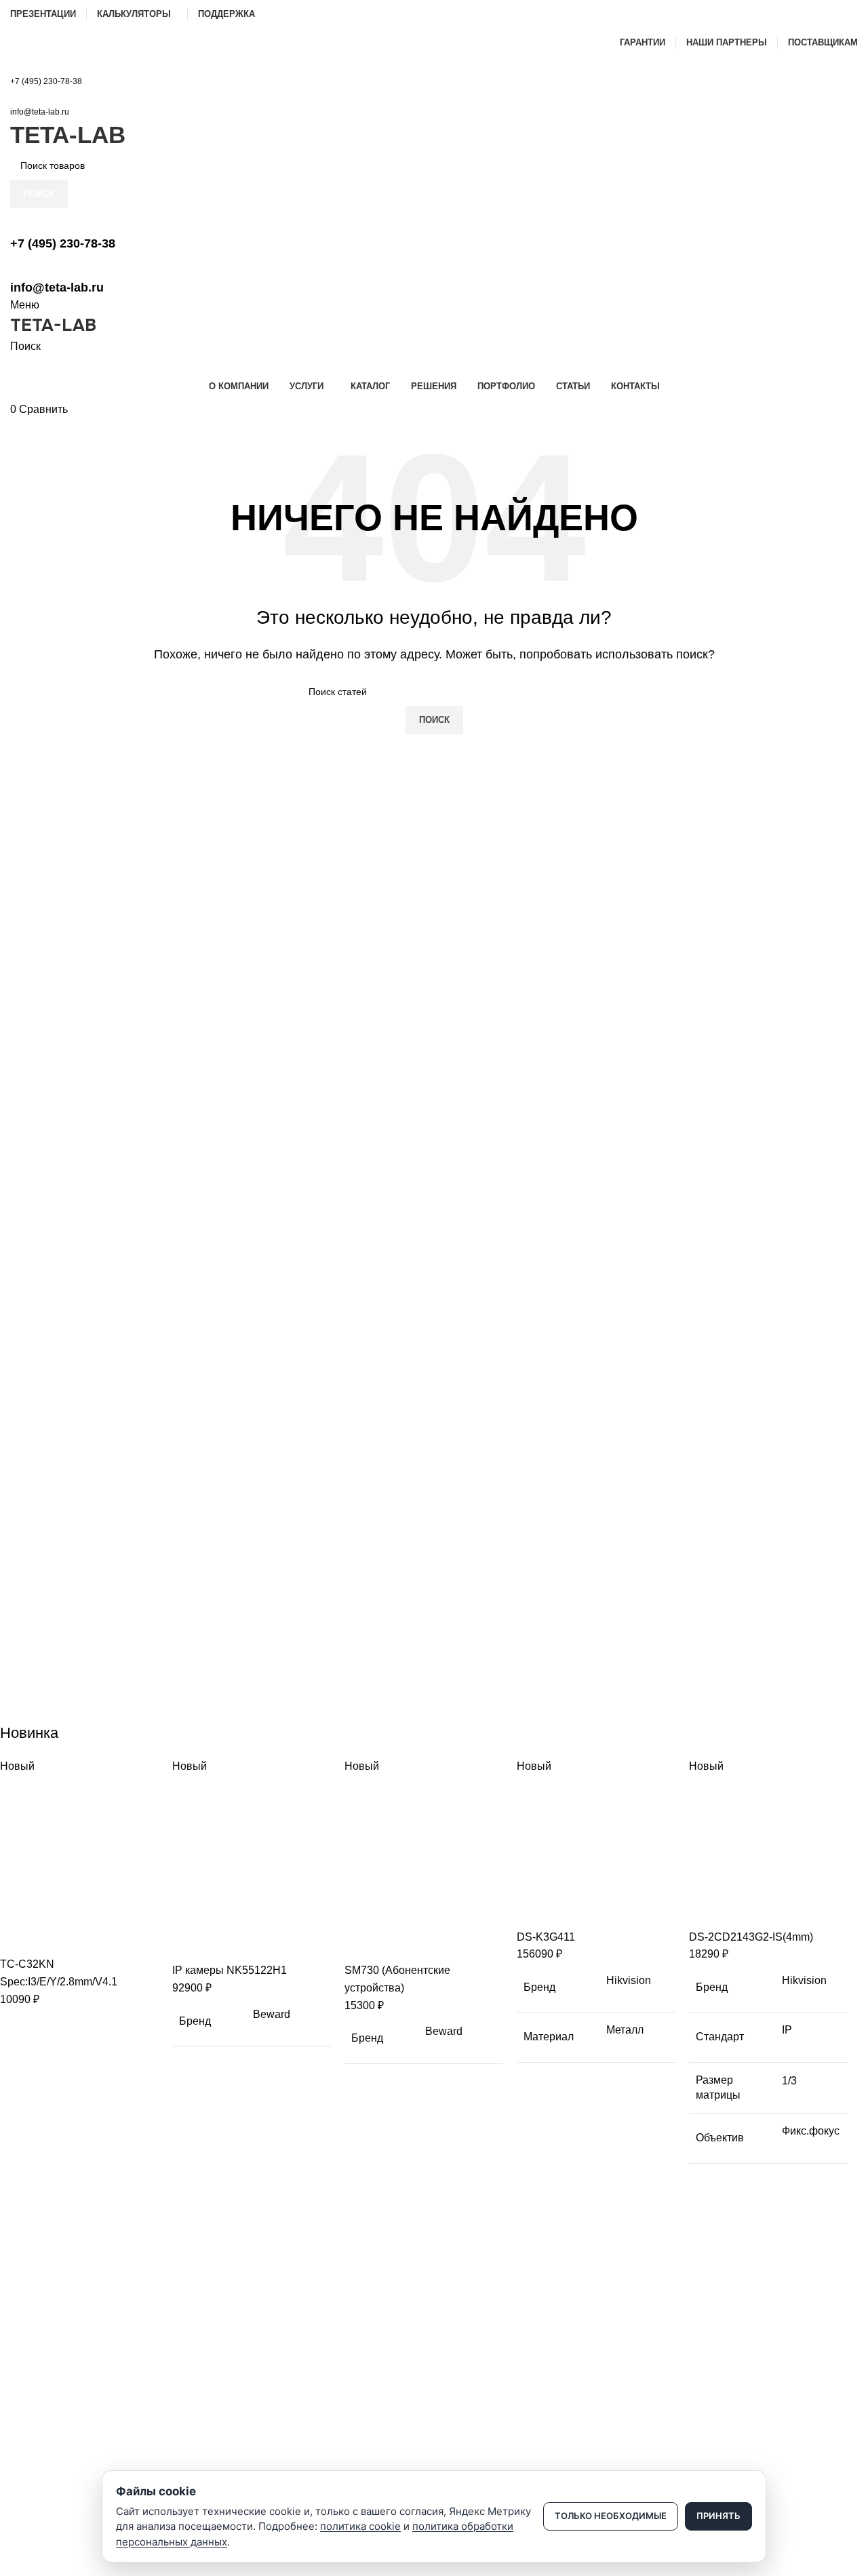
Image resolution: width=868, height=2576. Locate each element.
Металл (625, 2030)
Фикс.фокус (811, 2131)
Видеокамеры (41, 2344)
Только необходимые (611, 2516)
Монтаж (27, 2460)
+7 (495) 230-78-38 (46, 81)
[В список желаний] (90, 1939)
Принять (718, 2516)
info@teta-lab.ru (40, 112)
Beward (272, 2014)
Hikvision (629, 1980)
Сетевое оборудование (62, 2368)
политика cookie (360, 2526)
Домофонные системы (61, 2391)
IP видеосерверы (48, 2414)
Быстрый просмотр (54, 1939)
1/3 (789, 2081)
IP (787, 2030)
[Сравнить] (17, 1939)
